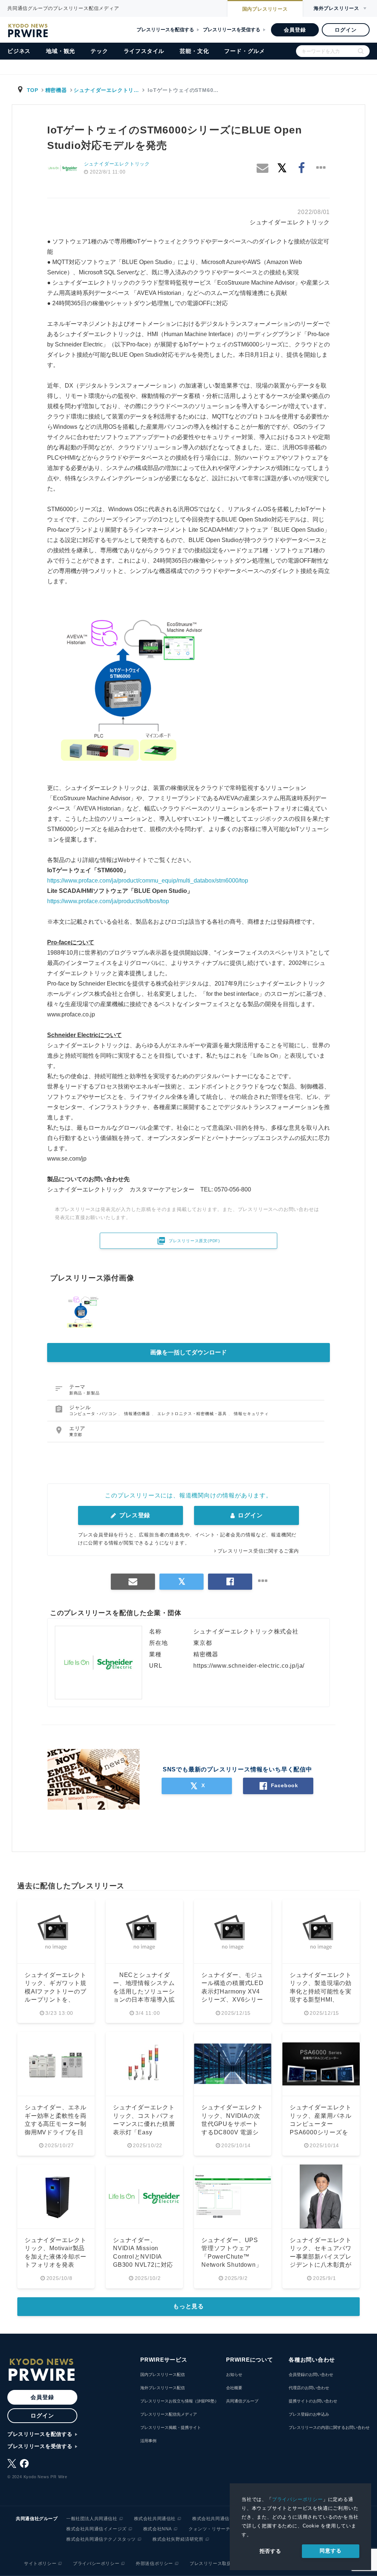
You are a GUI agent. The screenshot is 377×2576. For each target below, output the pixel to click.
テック (99, 51)
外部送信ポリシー (154, 2563)
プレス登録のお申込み (309, 2414)
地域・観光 (61, 51)
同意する (330, 2551)
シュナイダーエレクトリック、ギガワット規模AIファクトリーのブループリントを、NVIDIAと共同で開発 (56, 1991)
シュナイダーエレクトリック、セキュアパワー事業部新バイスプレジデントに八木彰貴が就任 (321, 2257)
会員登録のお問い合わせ (311, 2374)
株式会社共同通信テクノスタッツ (101, 2539)
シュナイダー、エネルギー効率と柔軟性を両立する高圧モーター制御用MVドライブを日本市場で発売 (56, 2124)
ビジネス (19, 51)
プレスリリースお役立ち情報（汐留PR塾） (179, 2401)
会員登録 (295, 30)
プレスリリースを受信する (232, 30)
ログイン (346, 30)
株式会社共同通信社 (155, 2519)
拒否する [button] (270, 2551)
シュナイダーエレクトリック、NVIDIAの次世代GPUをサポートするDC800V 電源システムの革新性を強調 (232, 2124)
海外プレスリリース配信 (163, 2388)
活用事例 (148, 2441)
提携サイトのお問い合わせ (313, 2401)
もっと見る (188, 2306)
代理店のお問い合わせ (309, 2388)
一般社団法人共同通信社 (92, 2519)
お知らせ (234, 2374)
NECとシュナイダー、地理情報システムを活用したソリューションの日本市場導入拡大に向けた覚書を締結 (144, 1991)
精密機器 (56, 90)
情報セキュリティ (251, 1414)
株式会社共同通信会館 (215, 2519)
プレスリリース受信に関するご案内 (258, 1551)
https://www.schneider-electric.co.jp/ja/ (249, 1666)
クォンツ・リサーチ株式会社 (219, 2529)
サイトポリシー (40, 2563)
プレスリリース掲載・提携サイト (171, 2427)
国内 (265, 9)
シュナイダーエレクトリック (117, 164)
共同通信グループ (242, 2401)
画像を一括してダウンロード (188, 1352)
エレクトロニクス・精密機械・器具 (193, 1414)
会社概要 (234, 2388)
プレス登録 (134, 1515)
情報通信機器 (138, 1414)
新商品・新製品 (84, 1393)
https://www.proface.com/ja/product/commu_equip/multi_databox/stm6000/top (148, 881)
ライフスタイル (144, 51)
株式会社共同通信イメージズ (96, 2529)
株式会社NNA (158, 2529)
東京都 (76, 1435)
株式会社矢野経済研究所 (178, 2539)
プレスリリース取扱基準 (215, 2563)
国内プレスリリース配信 (163, 2374)
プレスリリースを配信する (165, 30)
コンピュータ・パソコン (94, 1414)
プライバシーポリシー (297, 2499)
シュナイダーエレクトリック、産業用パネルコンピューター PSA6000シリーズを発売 (321, 2124)
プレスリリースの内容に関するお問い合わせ (329, 2427)
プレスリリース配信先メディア (169, 2414)
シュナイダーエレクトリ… (106, 90)
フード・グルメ (245, 51)
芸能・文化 (194, 51)
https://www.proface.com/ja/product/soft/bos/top (108, 901)
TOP (33, 90)
